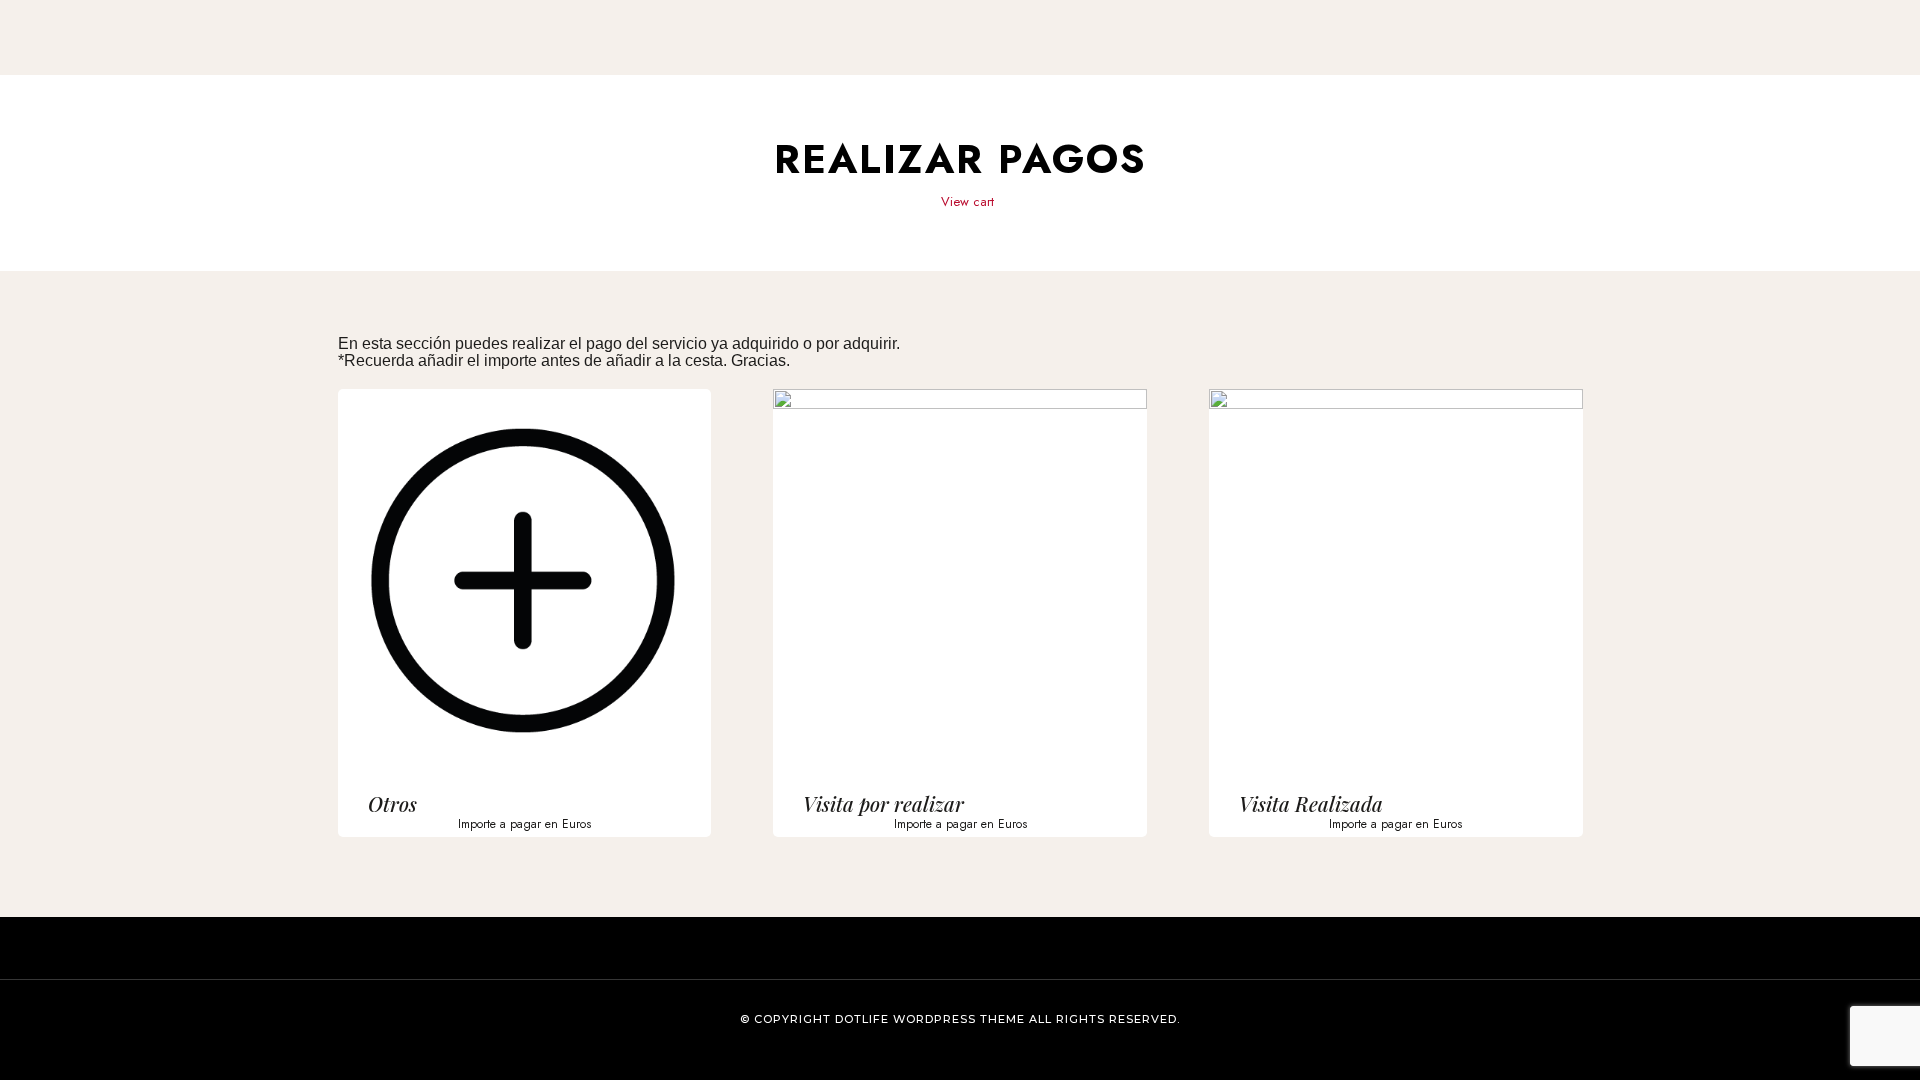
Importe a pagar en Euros (524, 824)
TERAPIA (782, 53)
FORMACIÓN (892, 53)
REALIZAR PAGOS (1328, 53)
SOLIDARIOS (1128, 53)
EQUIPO (703, 53)
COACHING (1010, 53)
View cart (965, 201)
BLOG (1227, 53)
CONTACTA (615, 53)
